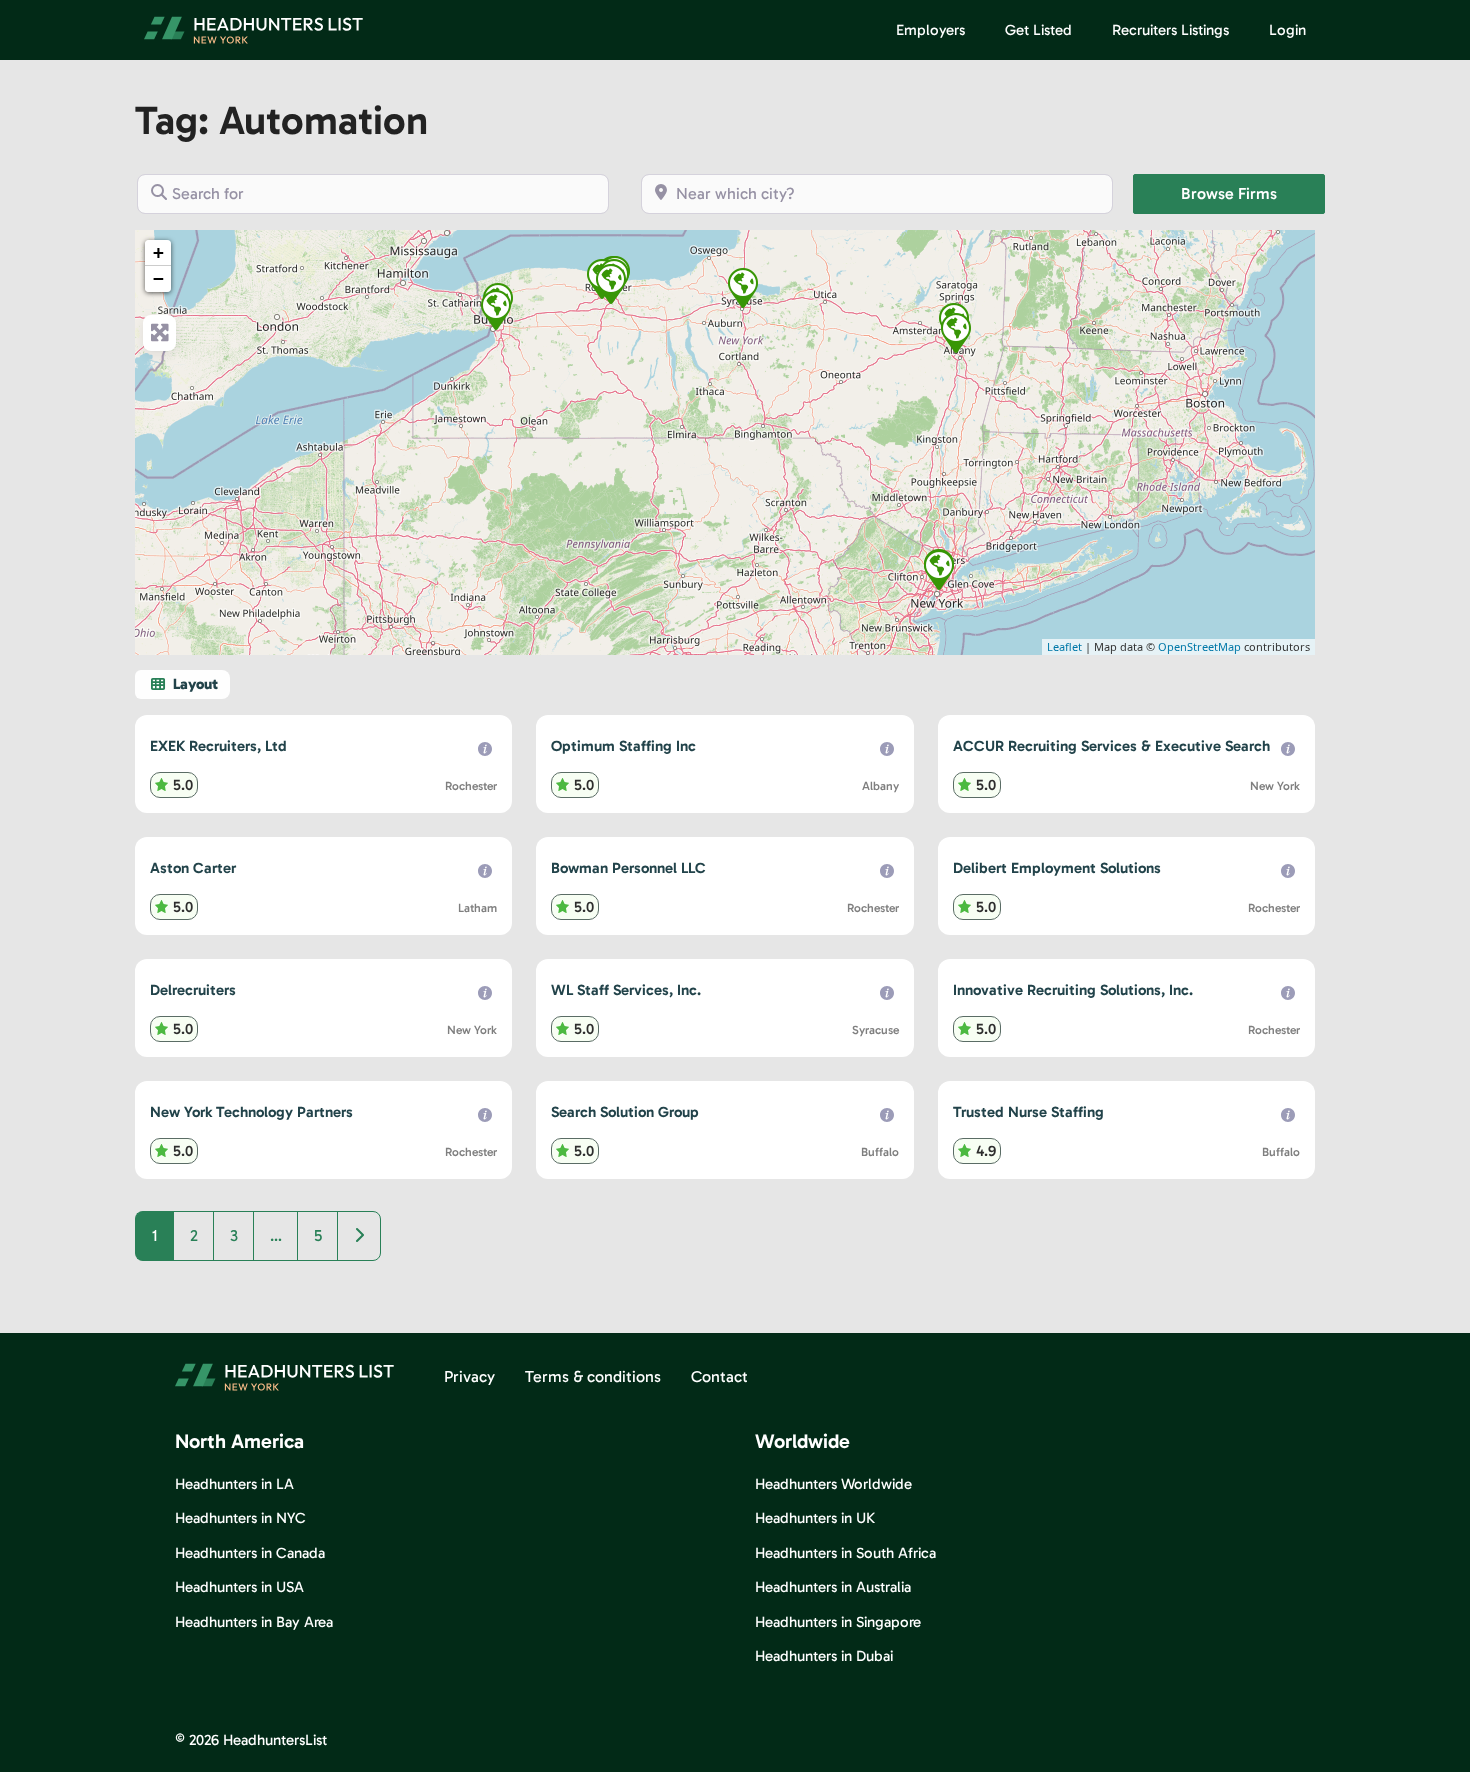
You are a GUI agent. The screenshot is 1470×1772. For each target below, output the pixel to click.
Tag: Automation (281, 120)
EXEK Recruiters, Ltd (218, 746)
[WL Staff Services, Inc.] (743, 288)
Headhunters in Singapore (838, 1622)
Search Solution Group (625, 1112)
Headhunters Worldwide (833, 1484)
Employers (930, 30)
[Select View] (182, 684)
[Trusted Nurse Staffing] (496, 310)
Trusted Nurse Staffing (1028, 1112)
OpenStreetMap (1199, 646)
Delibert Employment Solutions (1057, 868)
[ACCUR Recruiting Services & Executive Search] (939, 570)
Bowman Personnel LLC (628, 868)
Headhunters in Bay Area (254, 1622)
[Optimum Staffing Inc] (956, 333)
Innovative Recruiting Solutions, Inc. (1073, 990)
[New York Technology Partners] (611, 284)
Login (1287, 30)
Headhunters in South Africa (845, 1553)
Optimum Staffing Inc (623, 746)
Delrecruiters (193, 990)
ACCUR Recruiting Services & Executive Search (1111, 746)
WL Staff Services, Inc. (626, 990)
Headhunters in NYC (240, 1518)
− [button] (158, 278)
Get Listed (1038, 30)
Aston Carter (193, 868)
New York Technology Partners (251, 1112)
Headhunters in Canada (250, 1553)
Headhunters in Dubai (824, 1656)
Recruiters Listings (1170, 30)
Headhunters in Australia (833, 1587)
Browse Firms (1253, 193)
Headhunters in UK (815, 1518)
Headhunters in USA (239, 1587)
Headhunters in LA (234, 1484)
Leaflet (1064, 646)
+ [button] (158, 252)
